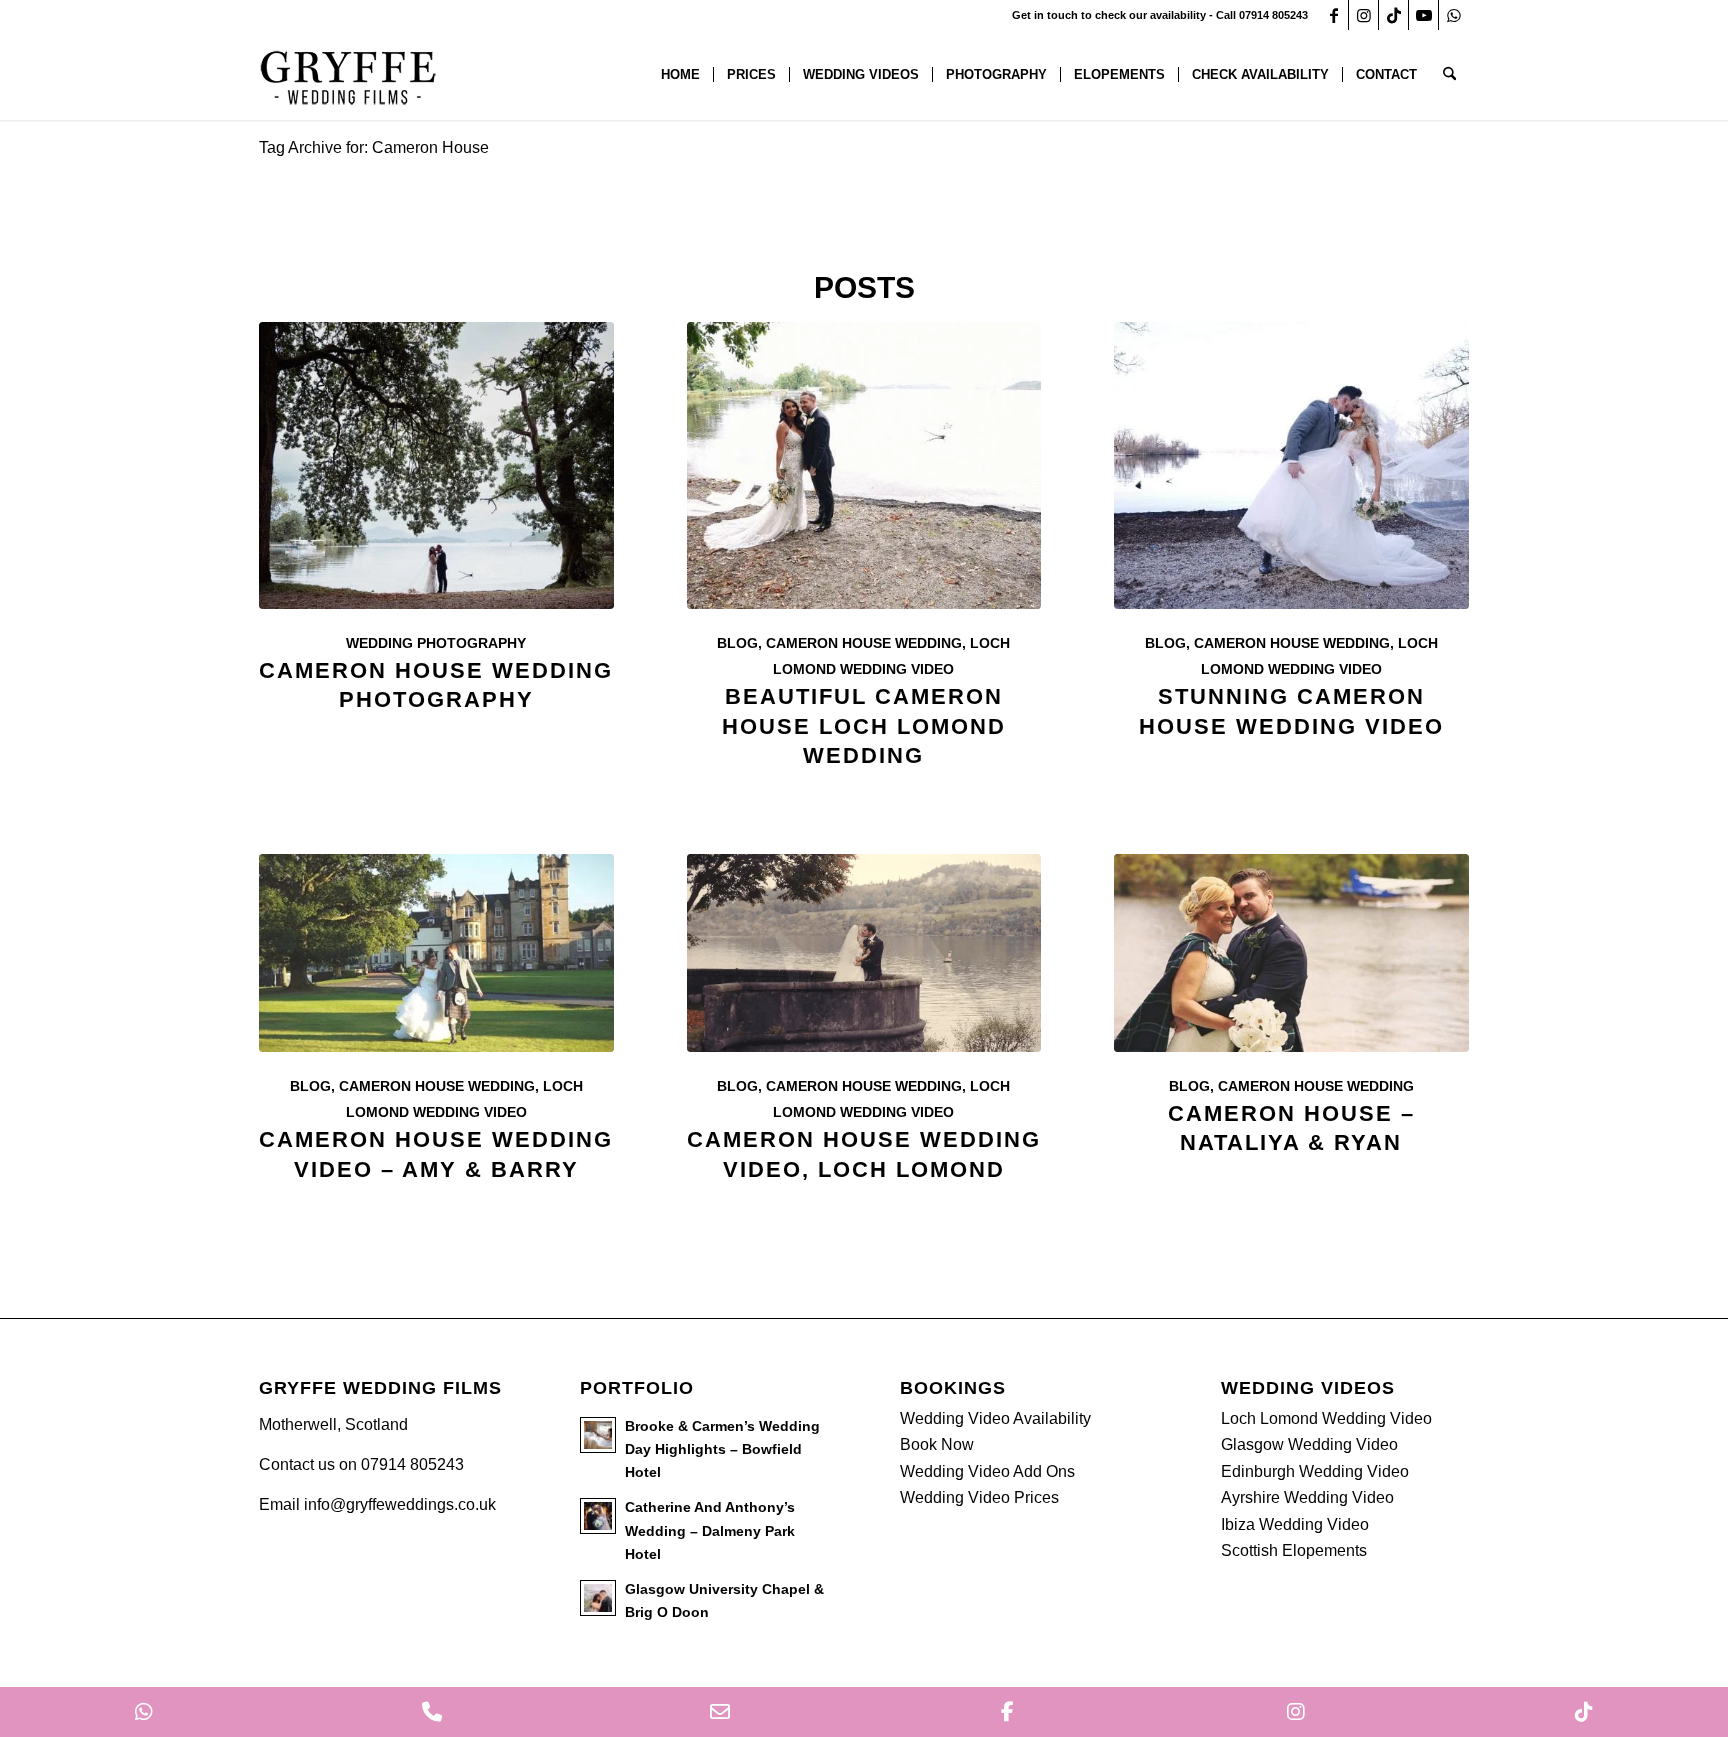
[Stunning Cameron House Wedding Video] (1291, 465)
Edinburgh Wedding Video (1315, 1471)
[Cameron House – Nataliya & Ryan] (1291, 953)
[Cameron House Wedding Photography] (436, 465)
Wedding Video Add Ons (987, 1471)
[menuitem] (680, 75)
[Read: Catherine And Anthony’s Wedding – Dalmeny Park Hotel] (598, 1516)
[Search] (1449, 75)
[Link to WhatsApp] (1454, 15)
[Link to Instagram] (1363, 15)
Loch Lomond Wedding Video (1326, 1418)
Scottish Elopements (1294, 1550)
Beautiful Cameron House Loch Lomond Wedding (864, 725)
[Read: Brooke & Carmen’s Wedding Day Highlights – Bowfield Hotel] (598, 1435)
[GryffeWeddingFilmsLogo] (349, 75)
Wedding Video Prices (979, 1497)
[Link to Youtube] (1423, 15)
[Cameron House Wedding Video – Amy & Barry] (436, 953)
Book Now (937, 1444)
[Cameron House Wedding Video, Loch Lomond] (864, 953)
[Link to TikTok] (1393, 15)
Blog (737, 643)
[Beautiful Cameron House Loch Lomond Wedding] (864, 465)
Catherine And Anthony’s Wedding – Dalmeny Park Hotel (710, 1530)
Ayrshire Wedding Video (1307, 1497)
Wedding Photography (436, 643)
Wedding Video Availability (995, 1418)
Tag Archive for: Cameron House (374, 147)
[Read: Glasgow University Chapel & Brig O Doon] (598, 1598)
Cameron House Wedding (864, 643)
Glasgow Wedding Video (1309, 1444)
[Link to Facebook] (1333, 15)
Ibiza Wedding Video (1295, 1524)
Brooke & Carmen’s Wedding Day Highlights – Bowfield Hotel (722, 1449)
